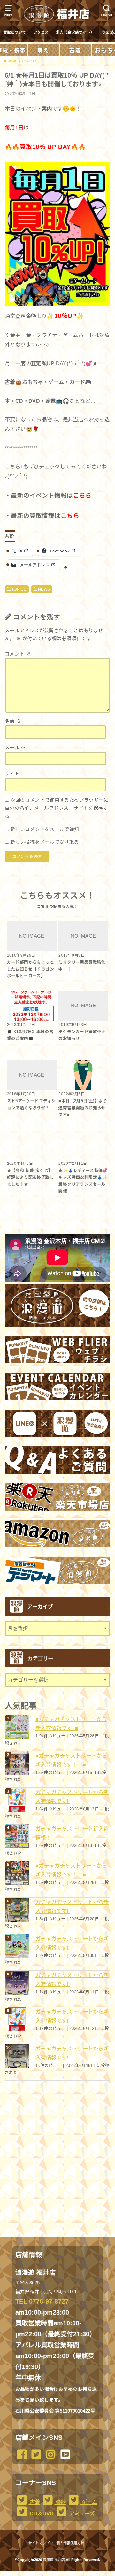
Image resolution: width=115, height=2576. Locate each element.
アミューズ (81, 2514)
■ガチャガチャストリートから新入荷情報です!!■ (71, 1724)
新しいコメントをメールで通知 (45, 829)
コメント (18, 654)
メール (15, 748)
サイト (12, 774)
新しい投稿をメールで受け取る (45, 842)
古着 (34, 2502)
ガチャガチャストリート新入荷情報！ (72, 1833)
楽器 (60, 2502)
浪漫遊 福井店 (54, 2560)
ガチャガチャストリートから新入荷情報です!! (72, 1797)
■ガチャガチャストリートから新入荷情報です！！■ (71, 1760)
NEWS (44, 589)
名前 (13, 721)
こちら (82, 496)
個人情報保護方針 (70, 2543)
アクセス (41, 32)
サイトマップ (39, 2543)
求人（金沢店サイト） (75, 32)
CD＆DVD (41, 2514)
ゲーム (89, 2502)
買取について (15, 32)
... (52, 2573)
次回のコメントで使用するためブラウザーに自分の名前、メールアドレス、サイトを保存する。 (57, 808)
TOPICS (19, 589)
